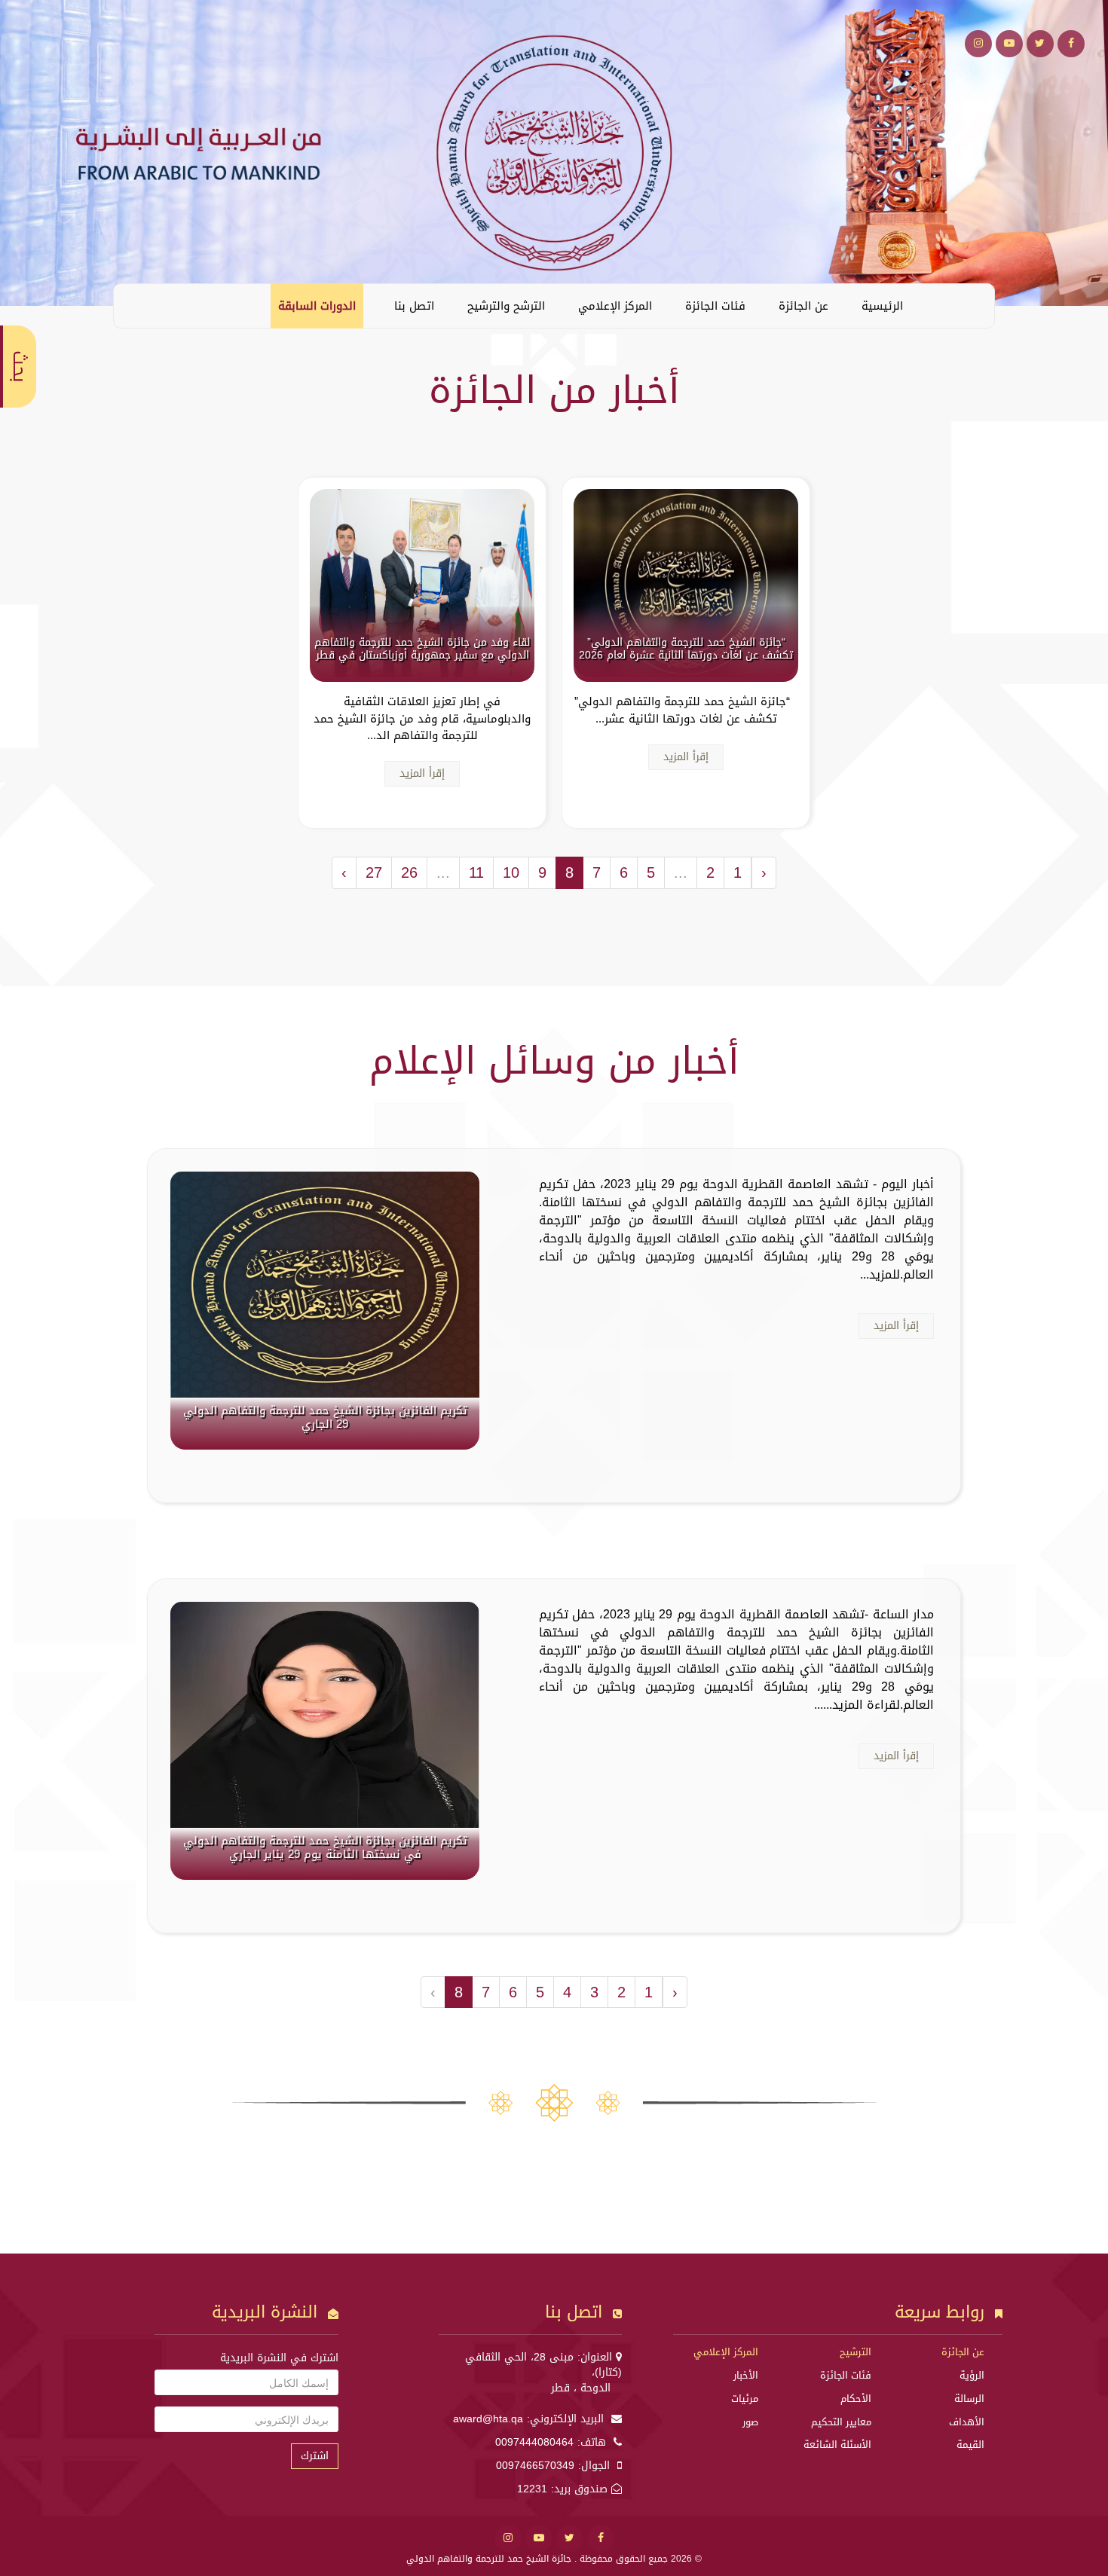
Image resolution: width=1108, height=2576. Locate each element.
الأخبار (746, 2375)
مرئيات (745, 2399)
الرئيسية (882, 306)
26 (409, 872)
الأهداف (967, 2422)
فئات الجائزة (715, 306)
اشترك (315, 2456)
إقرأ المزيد (686, 757)
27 (374, 872)
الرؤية (972, 2375)
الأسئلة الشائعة (837, 2445)
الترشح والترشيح (506, 306)
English (136, 305)
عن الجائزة (803, 306)
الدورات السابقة (317, 306)
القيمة (970, 2445)
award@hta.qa (488, 2419)
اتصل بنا (414, 306)
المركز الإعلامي (615, 306)
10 (511, 872)
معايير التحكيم (841, 2422)
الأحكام (856, 2399)
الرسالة (969, 2399)
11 (476, 872)
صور (750, 2422)
